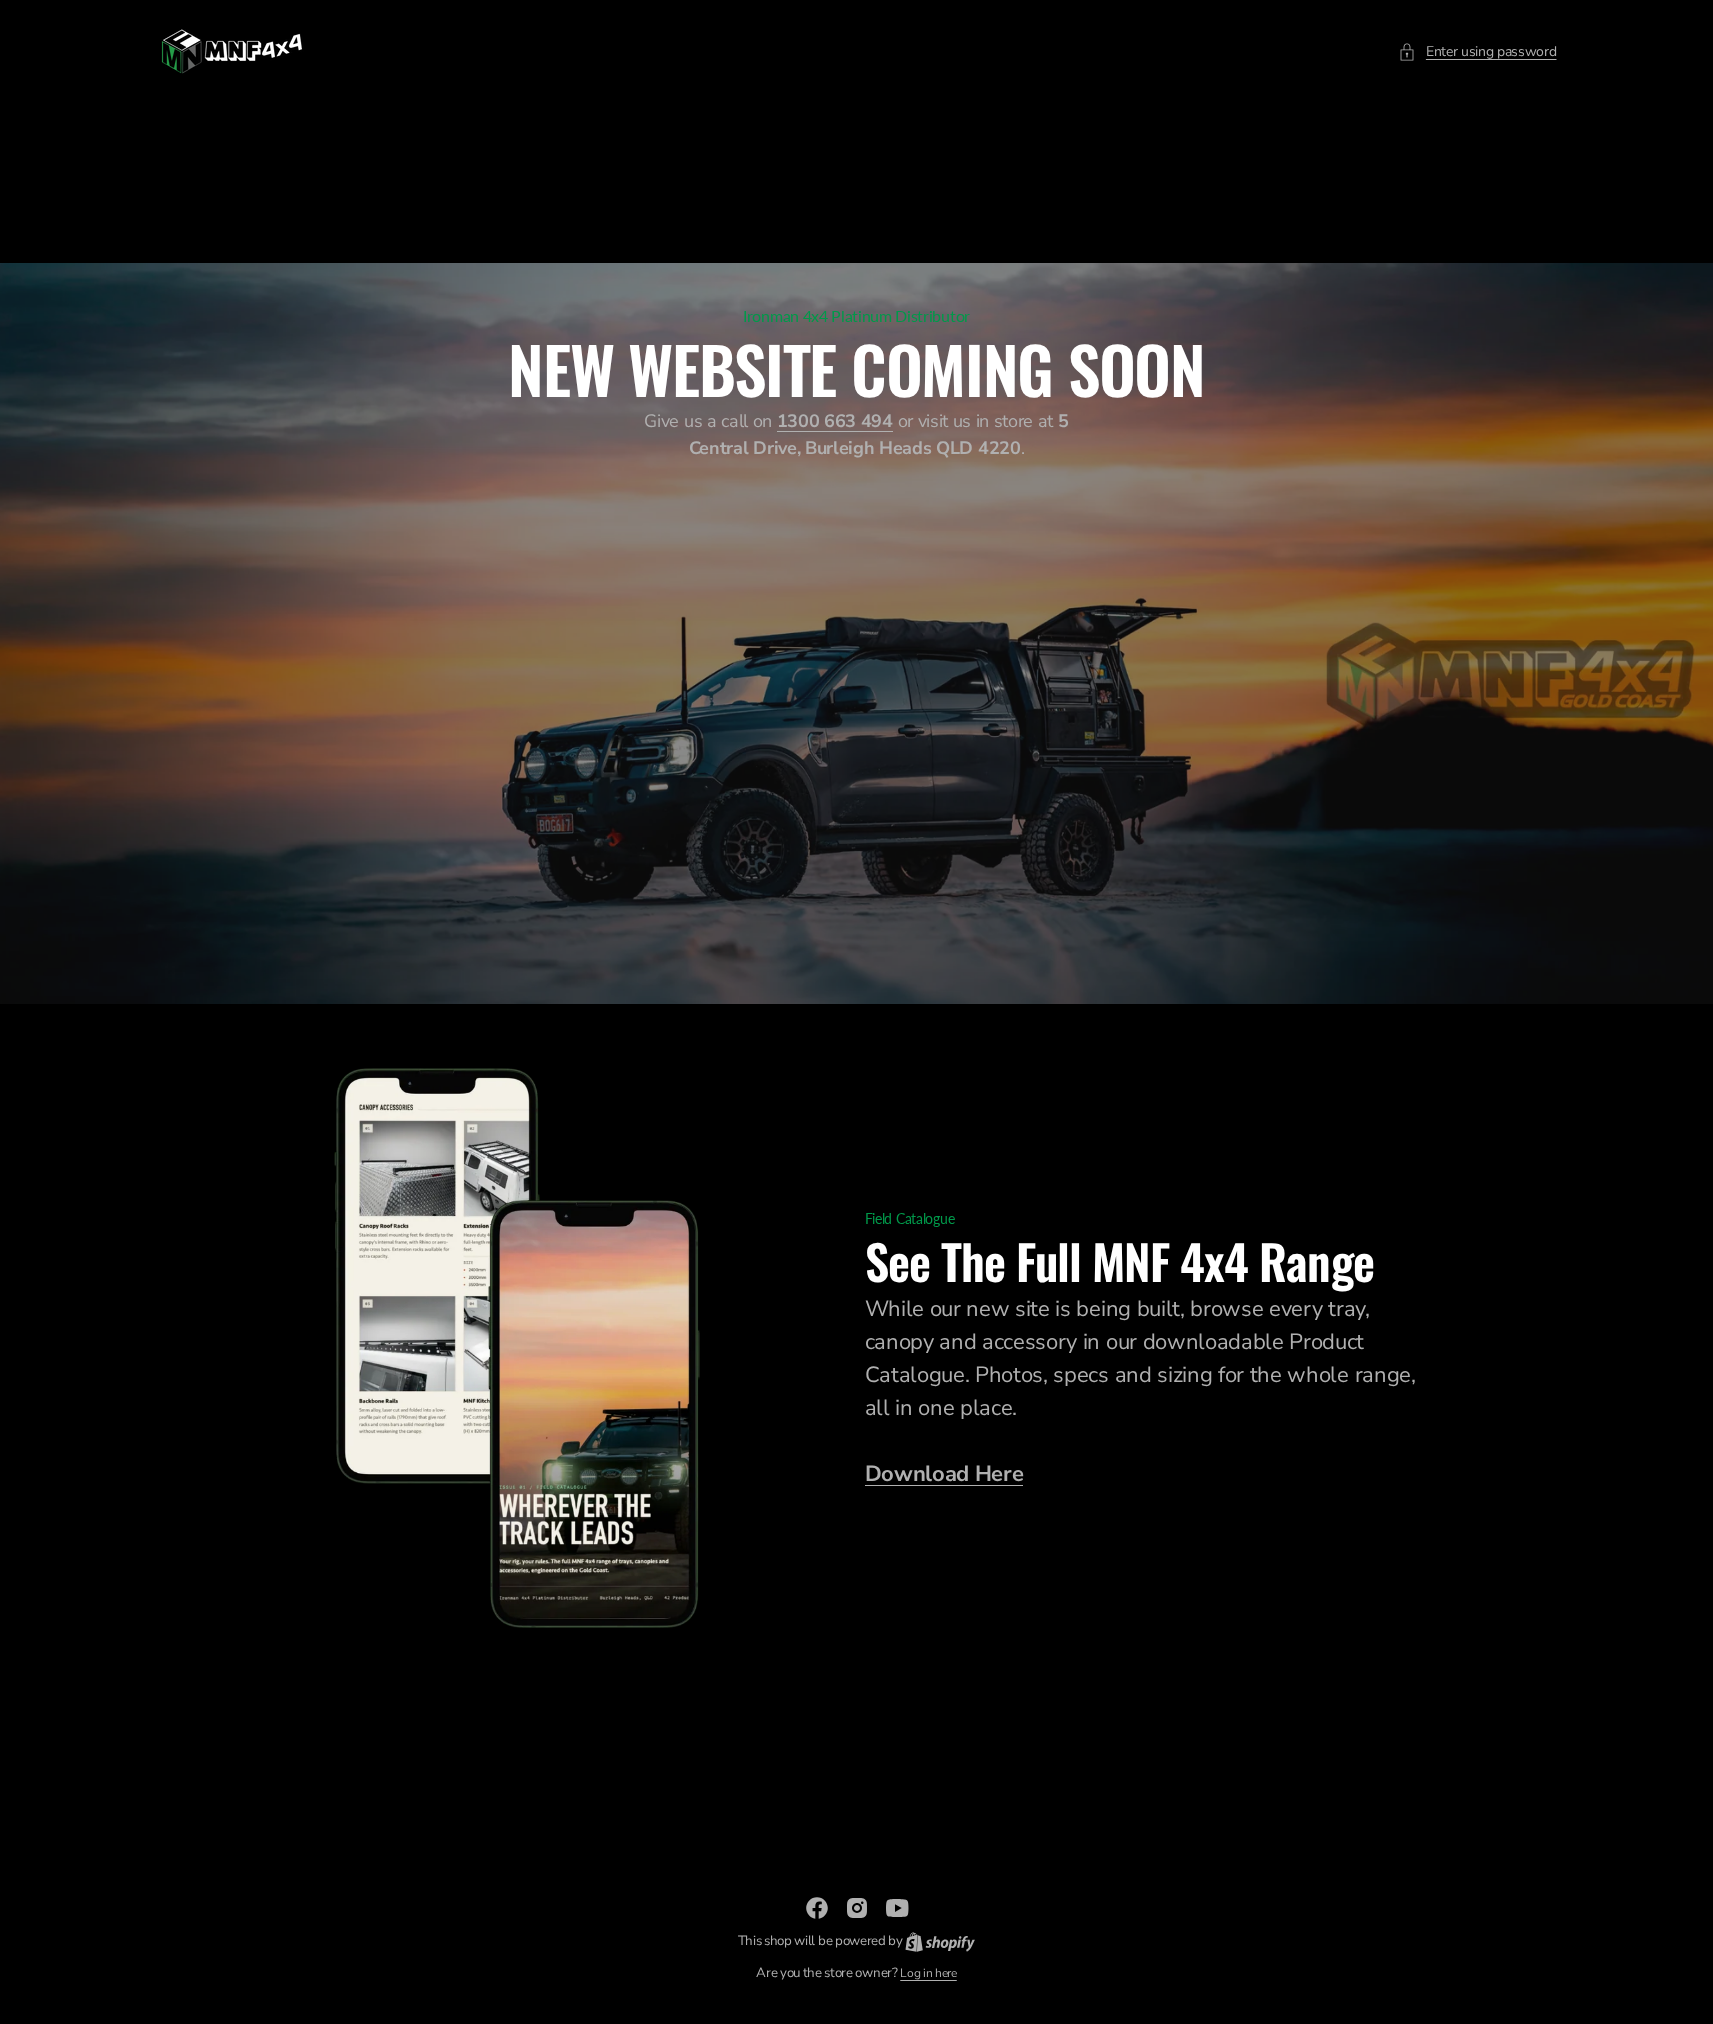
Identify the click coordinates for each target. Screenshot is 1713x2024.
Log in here (928, 1973)
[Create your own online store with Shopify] (940, 1941)
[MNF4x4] (232, 51)
